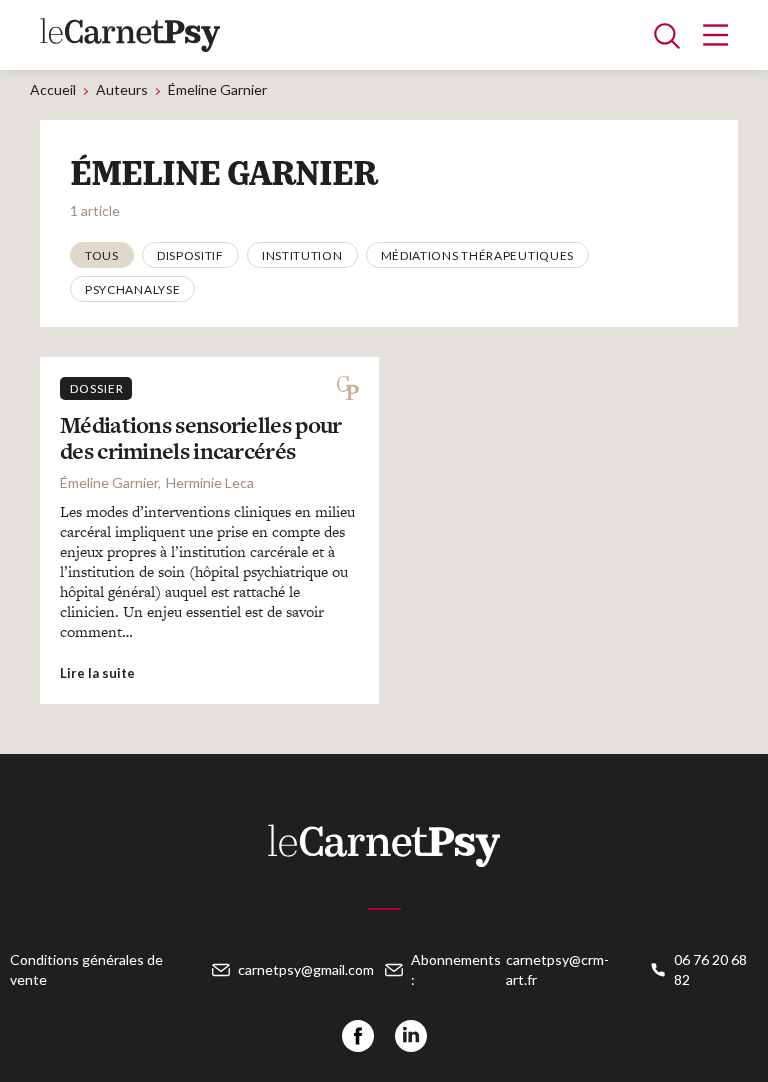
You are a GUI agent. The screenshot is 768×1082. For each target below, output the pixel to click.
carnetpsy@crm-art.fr (557, 969)
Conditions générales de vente (86, 969)
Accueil (53, 89)
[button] (102, 255)
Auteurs (122, 89)
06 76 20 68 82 (710, 969)
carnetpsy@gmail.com (306, 969)
